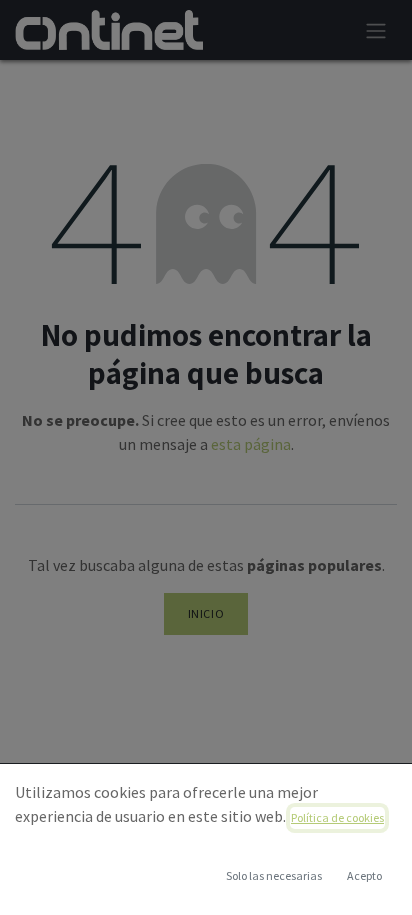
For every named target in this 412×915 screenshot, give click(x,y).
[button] (364, 876)
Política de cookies (337, 817)
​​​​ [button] (274, 875)
